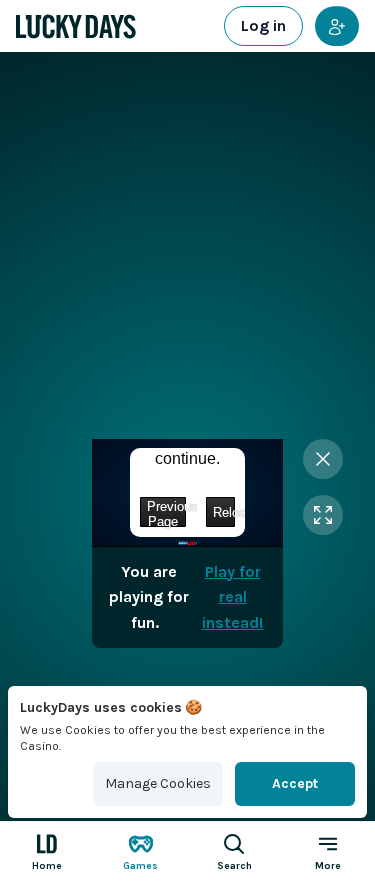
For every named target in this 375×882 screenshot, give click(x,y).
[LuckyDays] (76, 26)
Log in (263, 25)
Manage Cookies (158, 783)
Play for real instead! (233, 597)
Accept (295, 783)
